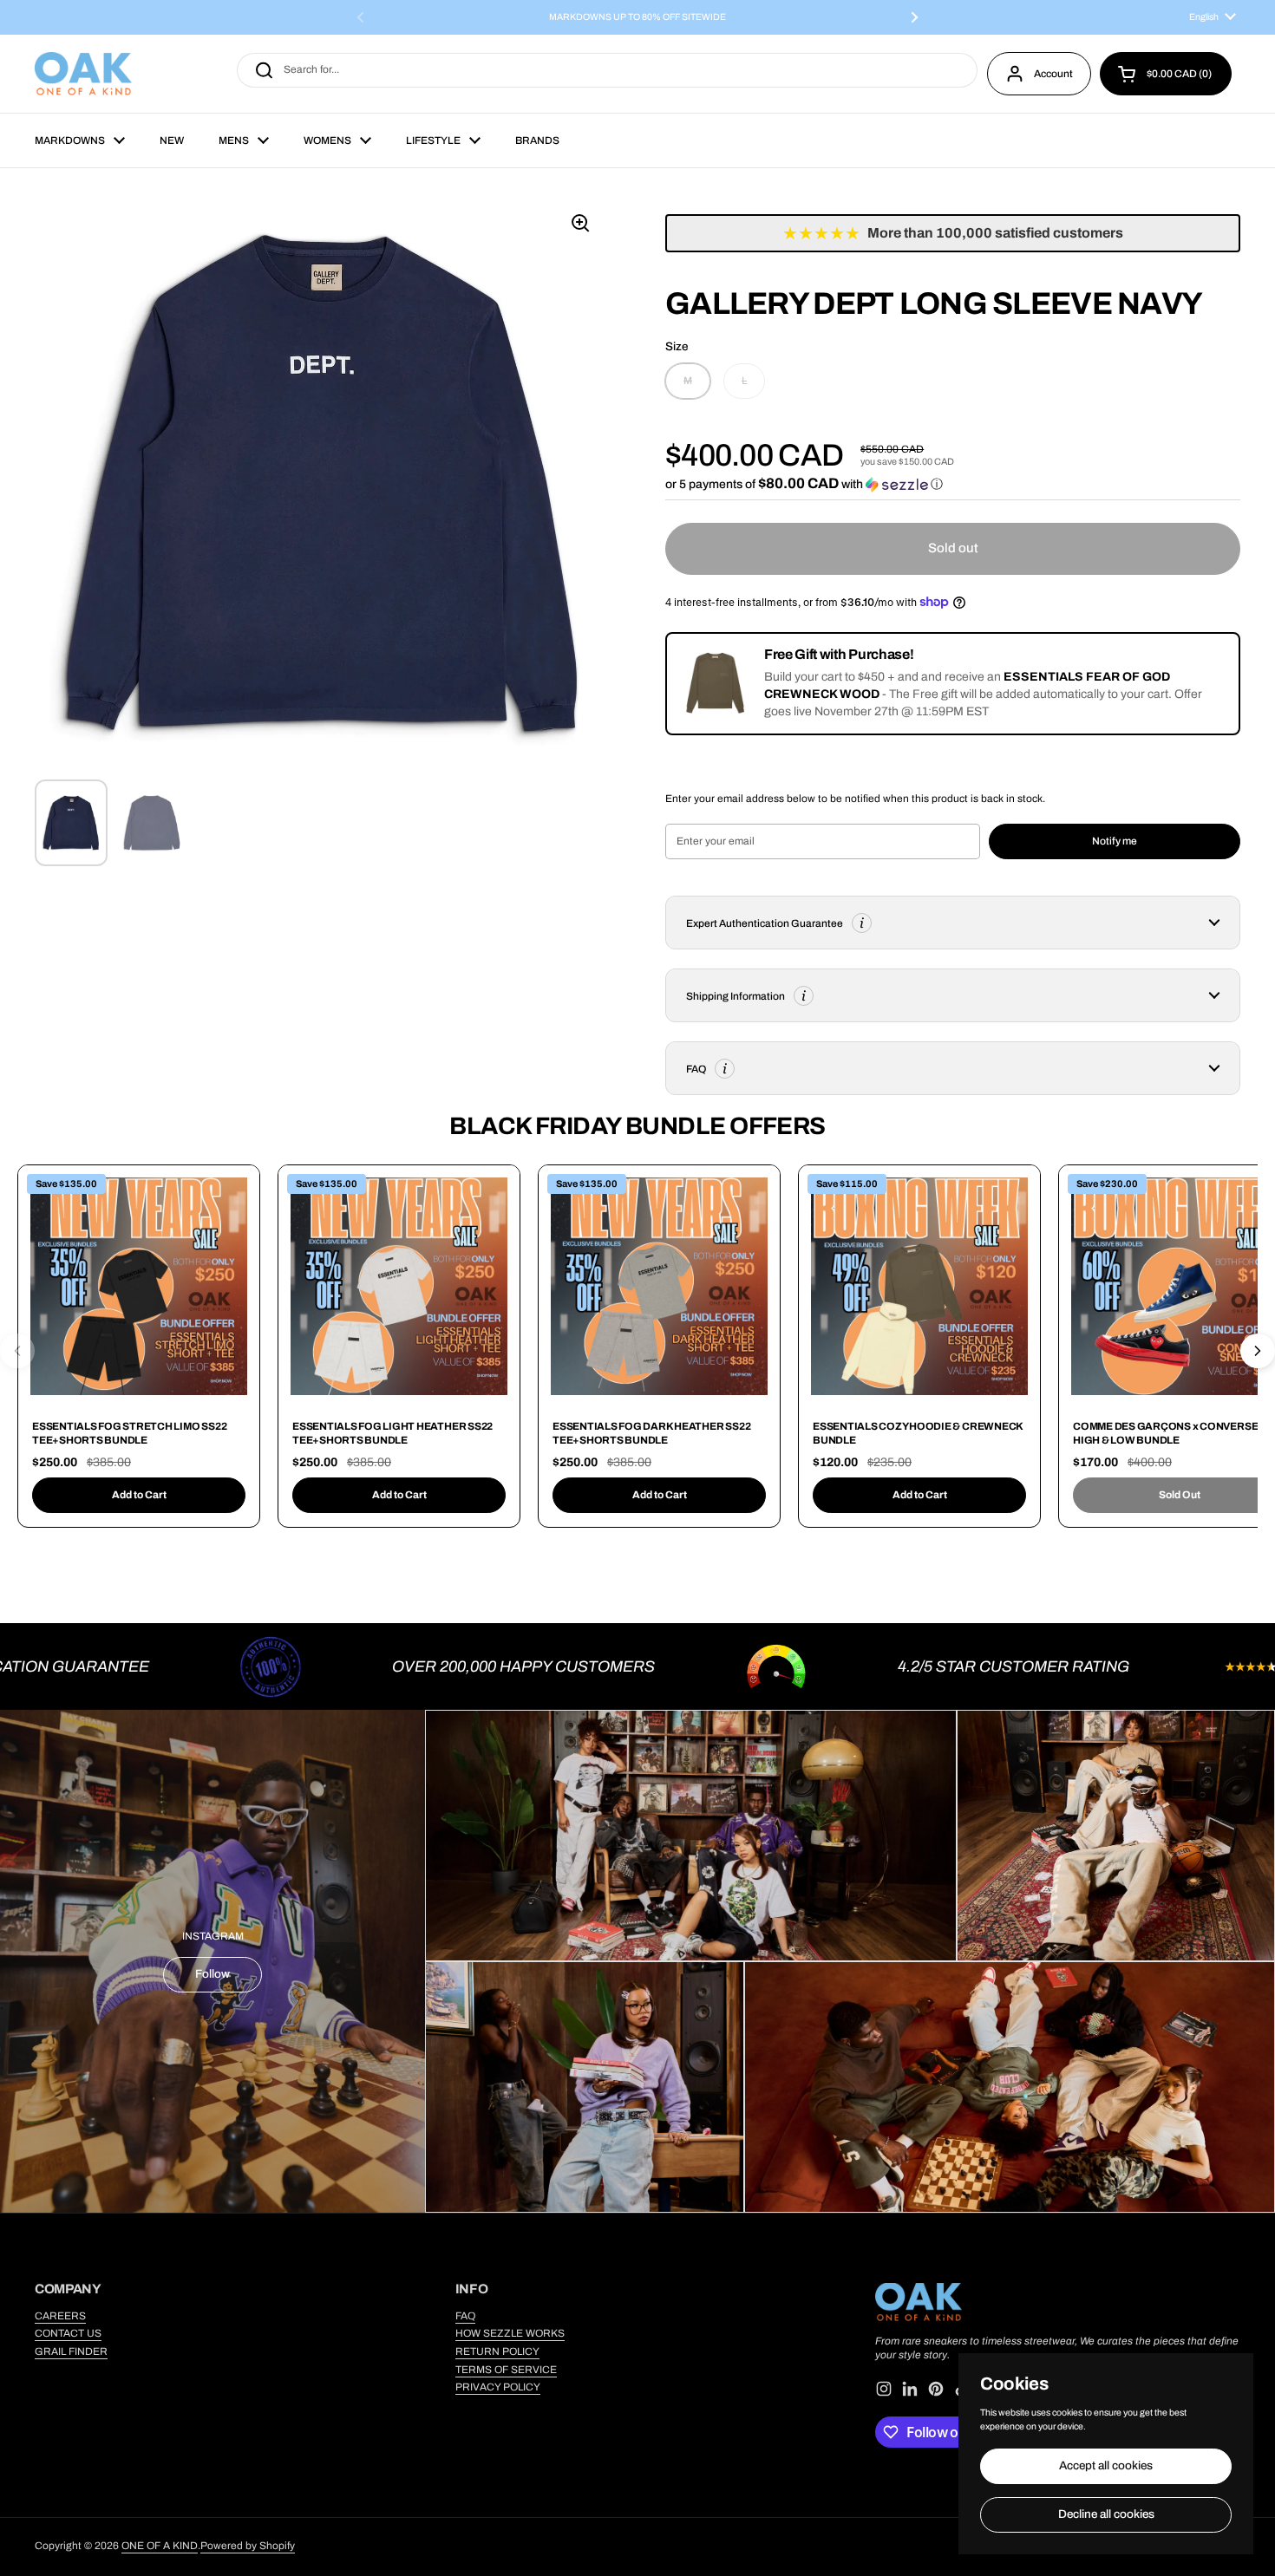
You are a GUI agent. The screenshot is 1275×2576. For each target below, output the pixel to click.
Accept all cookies (1106, 2465)
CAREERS (60, 2316)
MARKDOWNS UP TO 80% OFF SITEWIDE (637, 17)
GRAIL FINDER (71, 2351)
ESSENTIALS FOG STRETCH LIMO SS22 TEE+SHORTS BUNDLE (129, 1433)
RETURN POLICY (497, 2351)
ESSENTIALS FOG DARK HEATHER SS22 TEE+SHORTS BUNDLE (651, 1433)
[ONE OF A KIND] (83, 74)
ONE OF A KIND (160, 2546)
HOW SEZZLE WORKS (510, 2333)
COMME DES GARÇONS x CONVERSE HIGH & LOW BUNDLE (1165, 1433)
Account (1053, 74)
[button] (1166, 74)
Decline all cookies (1106, 2514)
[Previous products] (17, 1351)
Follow (212, 1974)
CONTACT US (68, 2333)
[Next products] (1258, 1351)
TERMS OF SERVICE (506, 2370)
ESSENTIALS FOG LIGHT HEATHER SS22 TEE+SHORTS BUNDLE (392, 1433)
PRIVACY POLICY (498, 2387)
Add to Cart (139, 1495)
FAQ (465, 2316)
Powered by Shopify (248, 2546)
